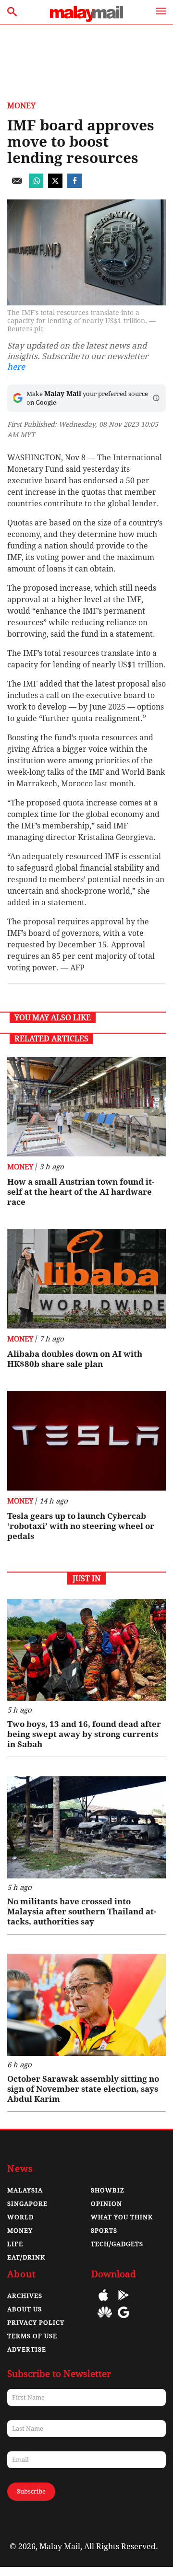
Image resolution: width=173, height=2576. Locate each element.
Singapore (27, 2204)
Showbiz (108, 2190)
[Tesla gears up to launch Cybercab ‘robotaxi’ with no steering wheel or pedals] (86, 1441)
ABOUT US (25, 2309)
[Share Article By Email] (17, 185)
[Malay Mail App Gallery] (105, 2319)
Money (21, 106)
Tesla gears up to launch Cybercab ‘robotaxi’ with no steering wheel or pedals (81, 1526)
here (16, 367)
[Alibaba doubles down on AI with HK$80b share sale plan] (86, 1279)
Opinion (106, 2204)
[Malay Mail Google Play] (124, 2302)
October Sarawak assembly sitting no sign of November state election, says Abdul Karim (83, 2089)
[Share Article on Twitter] (55, 185)
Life (15, 2244)
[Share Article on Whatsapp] (36, 185)
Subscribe (31, 2491)
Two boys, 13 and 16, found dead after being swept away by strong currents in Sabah (84, 1734)
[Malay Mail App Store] (103, 2302)
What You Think (122, 2217)
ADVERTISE (27, 2349)
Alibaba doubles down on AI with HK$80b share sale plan (75, 1359)
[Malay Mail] (86, 19)
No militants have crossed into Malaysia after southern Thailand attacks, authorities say (82, 1912)
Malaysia (25, 2190)
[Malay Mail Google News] (124, 2319)
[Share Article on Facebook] (74, 185)
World (20, 2217)
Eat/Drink (26, 2257)
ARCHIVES (25, 2296)
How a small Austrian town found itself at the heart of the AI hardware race (81, 1192)
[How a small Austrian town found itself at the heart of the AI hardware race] (86, 1107)
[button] (156, 398)
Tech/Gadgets (117, 2244)
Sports (104, 2231)
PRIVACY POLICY (36, 2323)
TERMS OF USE (32, 2336)
